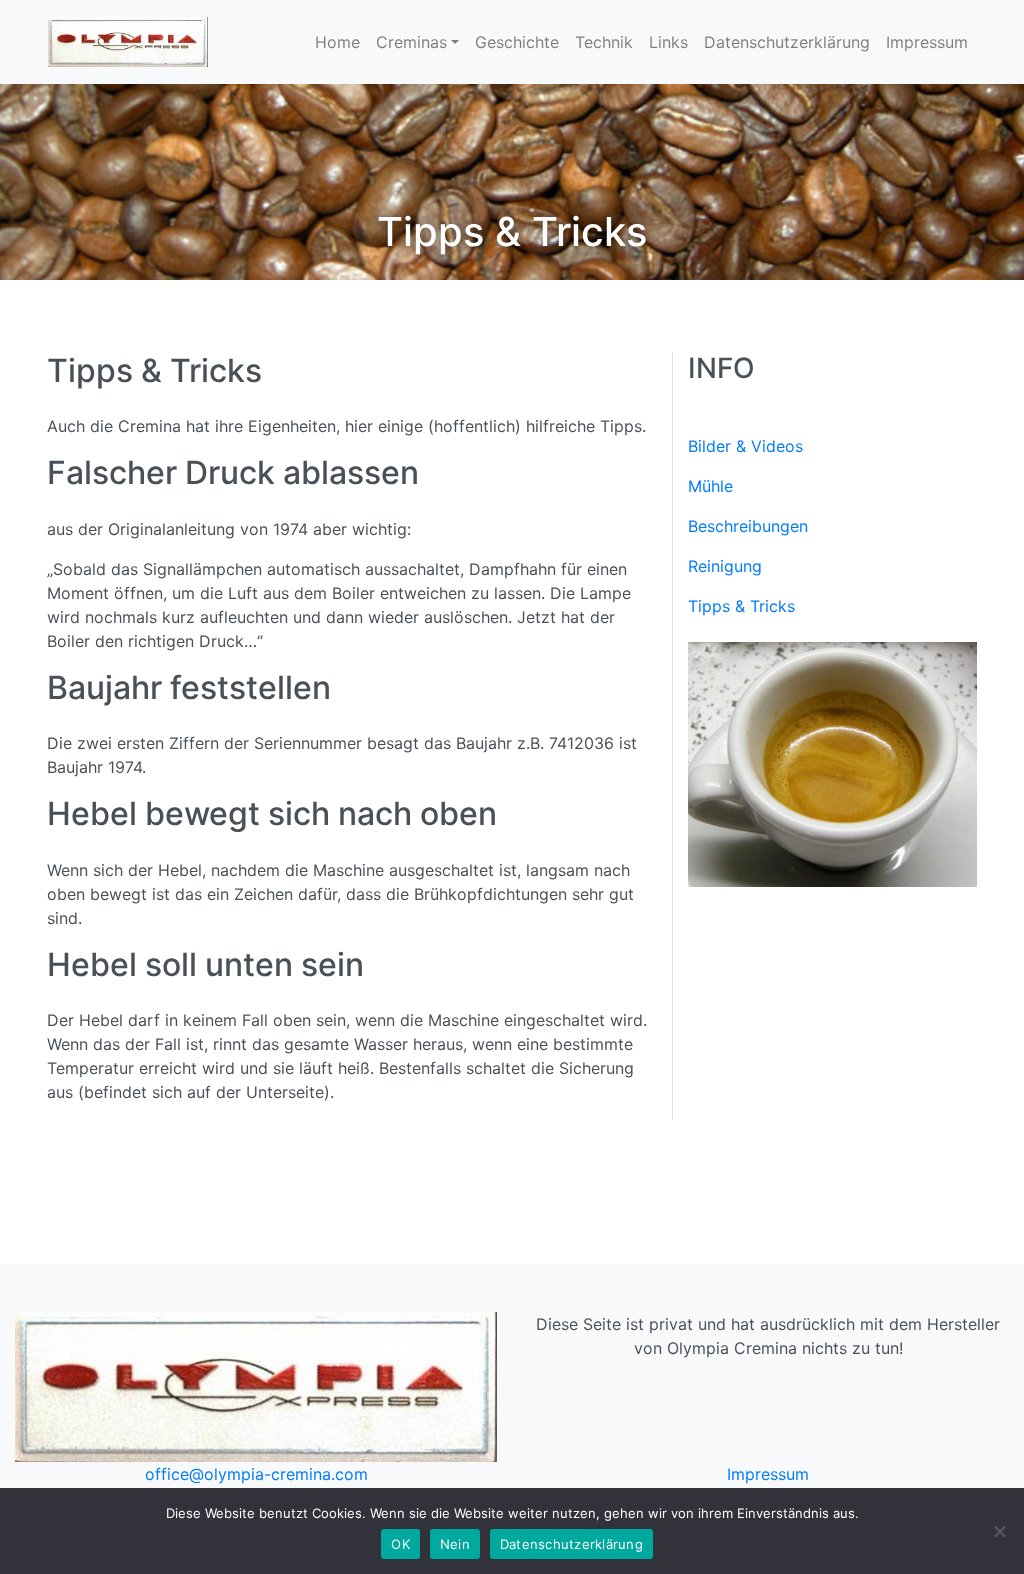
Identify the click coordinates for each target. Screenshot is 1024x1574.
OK (400, 1544)
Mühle (710, 486)
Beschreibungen (748, 526)
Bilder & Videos (745, 446)
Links (668, 42)
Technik (604, 42)
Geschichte (517, 42)
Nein (455, 1544)
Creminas (411, 42)
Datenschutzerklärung (787, 42)
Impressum (927, 42)
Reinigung (725, 566)
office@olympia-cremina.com (256, 1474)
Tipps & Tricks (741, 606)
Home (337, 42)
